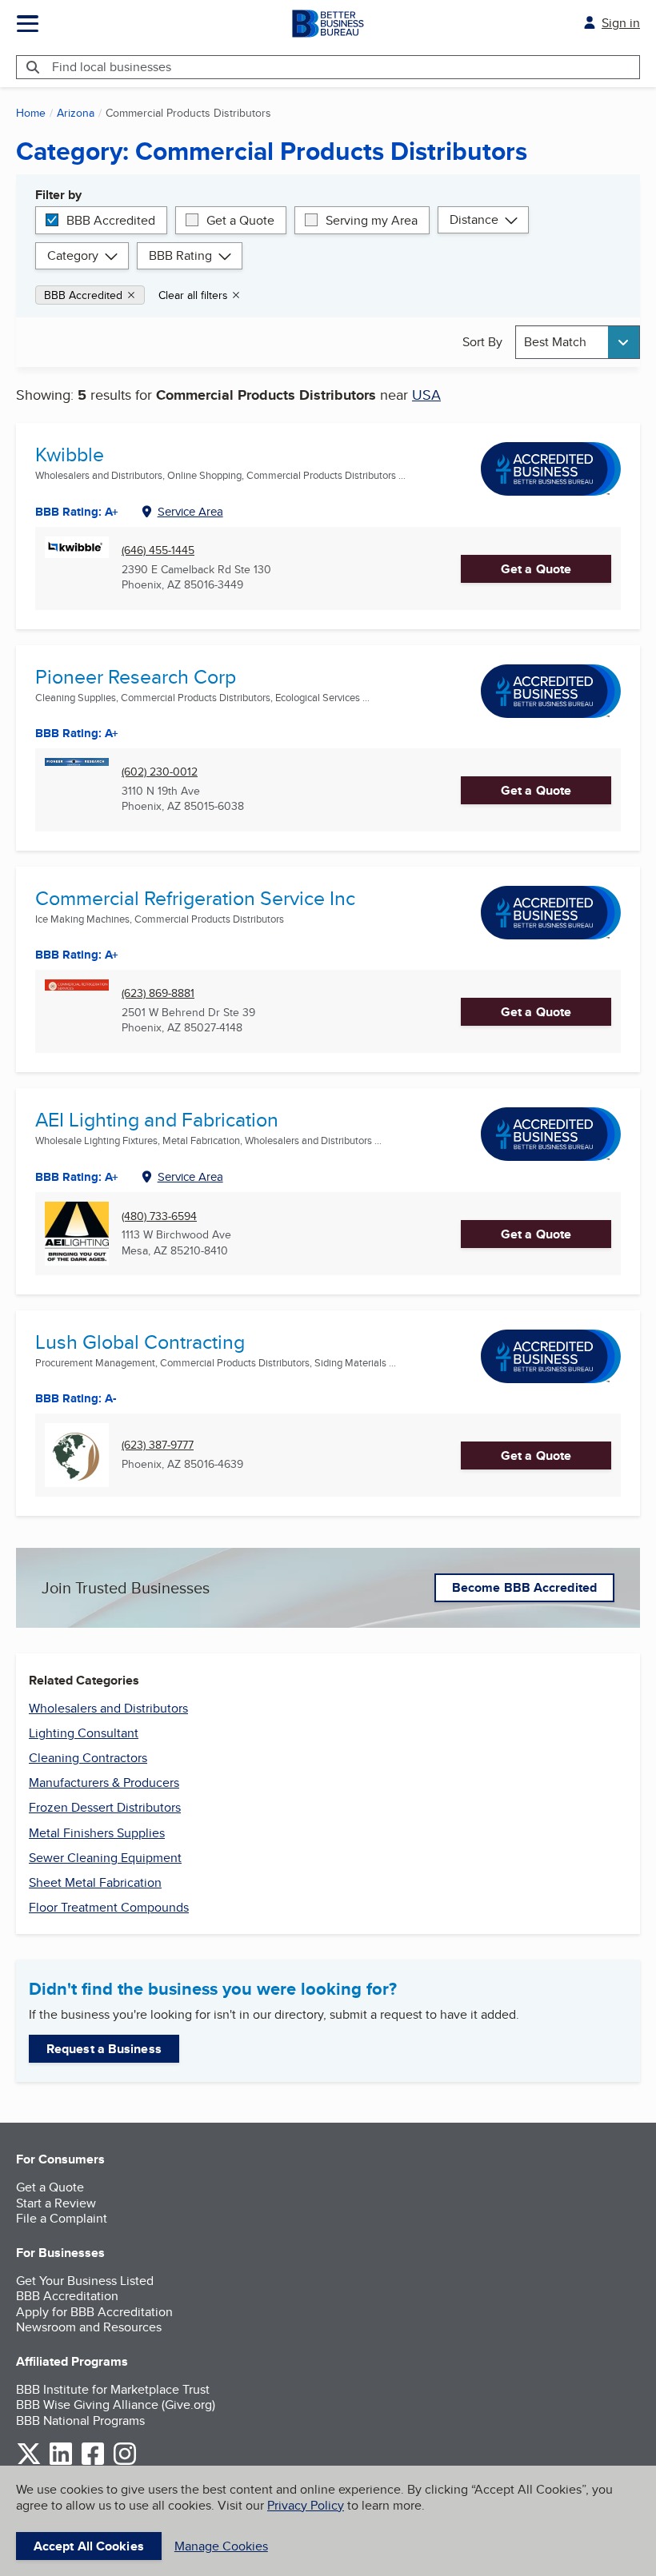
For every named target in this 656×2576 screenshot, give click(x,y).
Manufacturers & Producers (104, 1782)
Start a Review (56, 2203)
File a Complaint (62, 2218)
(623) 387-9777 (158, 1445)
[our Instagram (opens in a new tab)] (125, 2462)
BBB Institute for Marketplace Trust (113, 2389)
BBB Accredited (111, 220)
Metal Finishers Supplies (97, 1833)
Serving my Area (372, 220)
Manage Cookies (221, 2546)
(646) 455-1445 (158, 550)
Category (73, 255)
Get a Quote (240, 220)
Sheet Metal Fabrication (95, 1882)
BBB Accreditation (67, 2296)
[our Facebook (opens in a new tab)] (93, 2462)
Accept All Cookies (89, 2546)
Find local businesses (112, 67)
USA (426, 395)
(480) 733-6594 (159, 1216)
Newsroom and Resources (89, 2327)
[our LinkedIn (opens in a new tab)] (61, 2462)
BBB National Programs (80, 2420)
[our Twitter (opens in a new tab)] (29, 2462)
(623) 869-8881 (158, 993)
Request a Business (104, 2049)
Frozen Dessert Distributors (105, 1807)
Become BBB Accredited (524, 1587)
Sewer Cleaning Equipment (105, 1858)
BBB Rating (180, 255)
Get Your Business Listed (85, 2281)
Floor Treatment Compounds (109, 1907)
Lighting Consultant (84, 1733)
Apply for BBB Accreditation (94, 2312)
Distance (474, 219)
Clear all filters (193, 295)
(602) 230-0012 (160, 772)
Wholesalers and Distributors (108, 1708)
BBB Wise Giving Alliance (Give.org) (116, 2405)
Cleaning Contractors (88, 1758)
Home (31, 113)
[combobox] (578, 342)
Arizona (76, 113)
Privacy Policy (306, 2505)
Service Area (190, 511)
